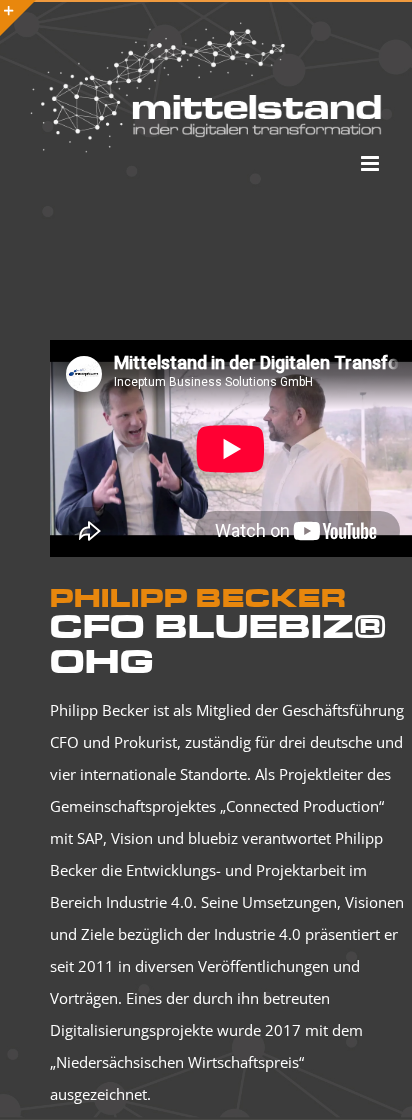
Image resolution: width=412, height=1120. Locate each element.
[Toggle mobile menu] (371, 163)
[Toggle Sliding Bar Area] (18, 18)
